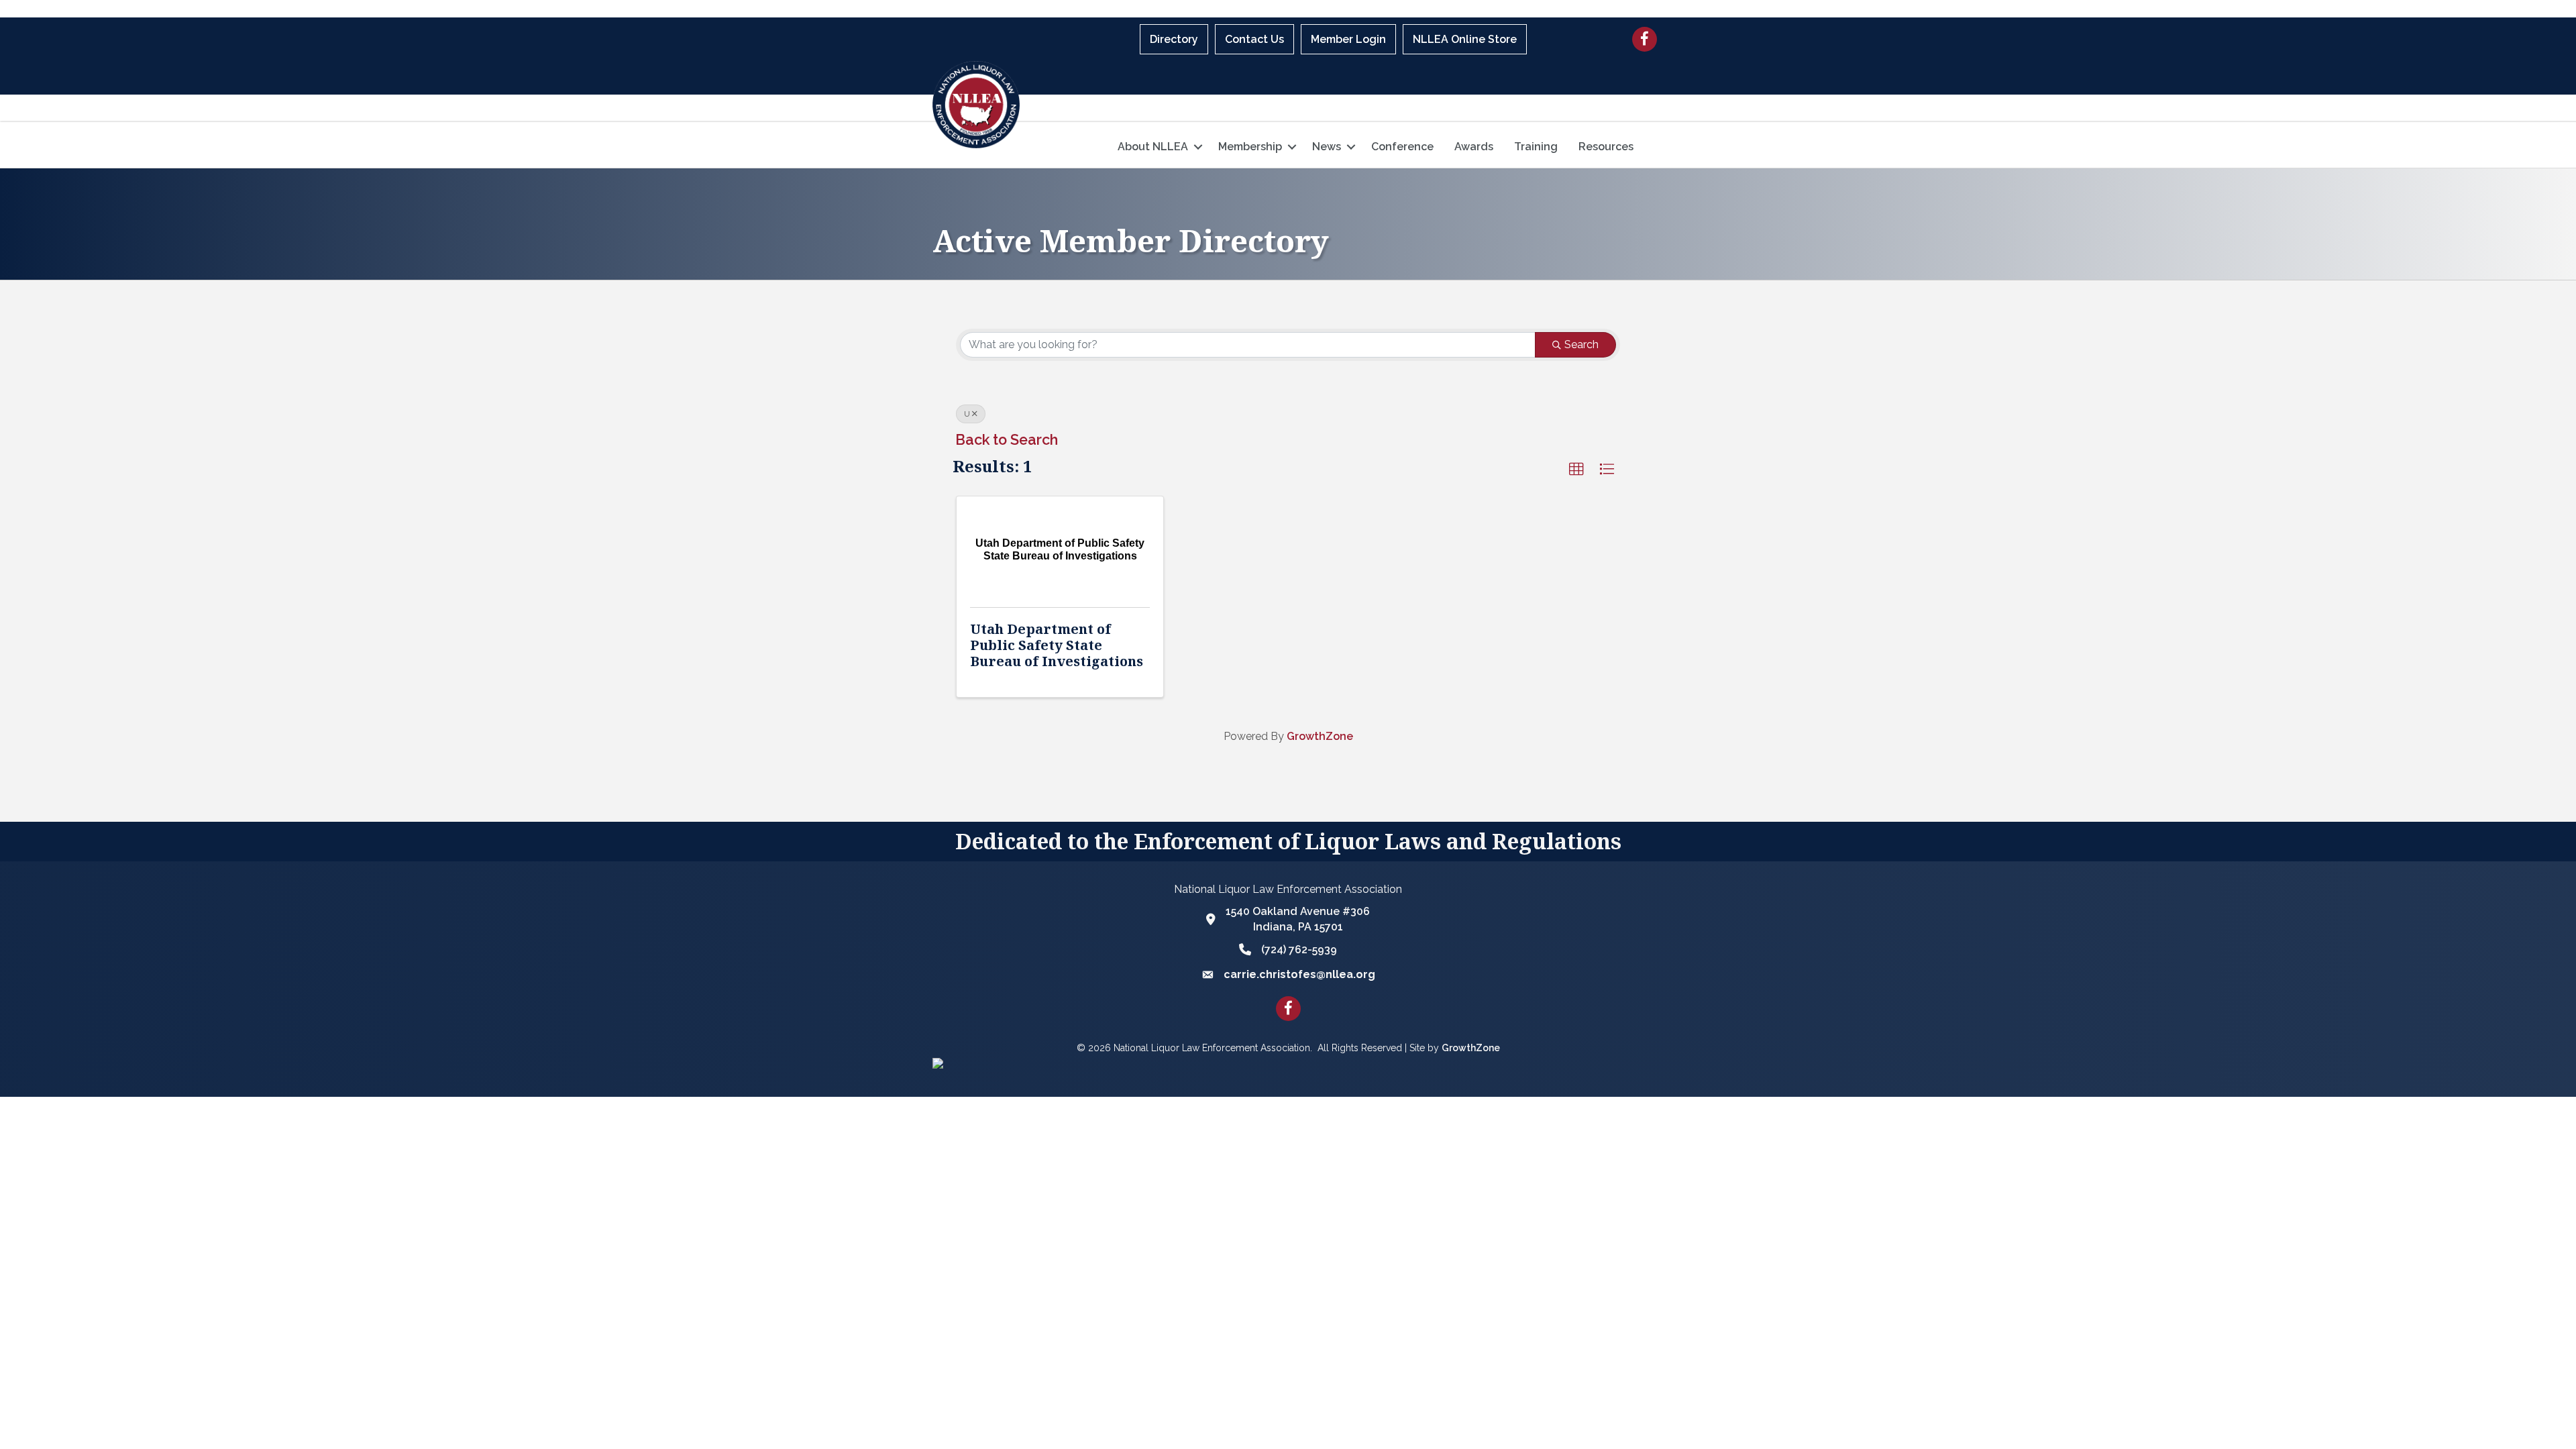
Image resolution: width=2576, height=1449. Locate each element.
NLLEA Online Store (1465, 39)
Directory (1174, 39)
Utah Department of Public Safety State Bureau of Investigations (1057, 645)
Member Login (1348, 39)
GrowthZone (1320, 736)
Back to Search (1007, 440)
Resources (1606, 147)
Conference (1402, 147)
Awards (1474, 147)
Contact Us (1254, 39)
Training (1536, 147)
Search (1581, 344)
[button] (1576, 470)
